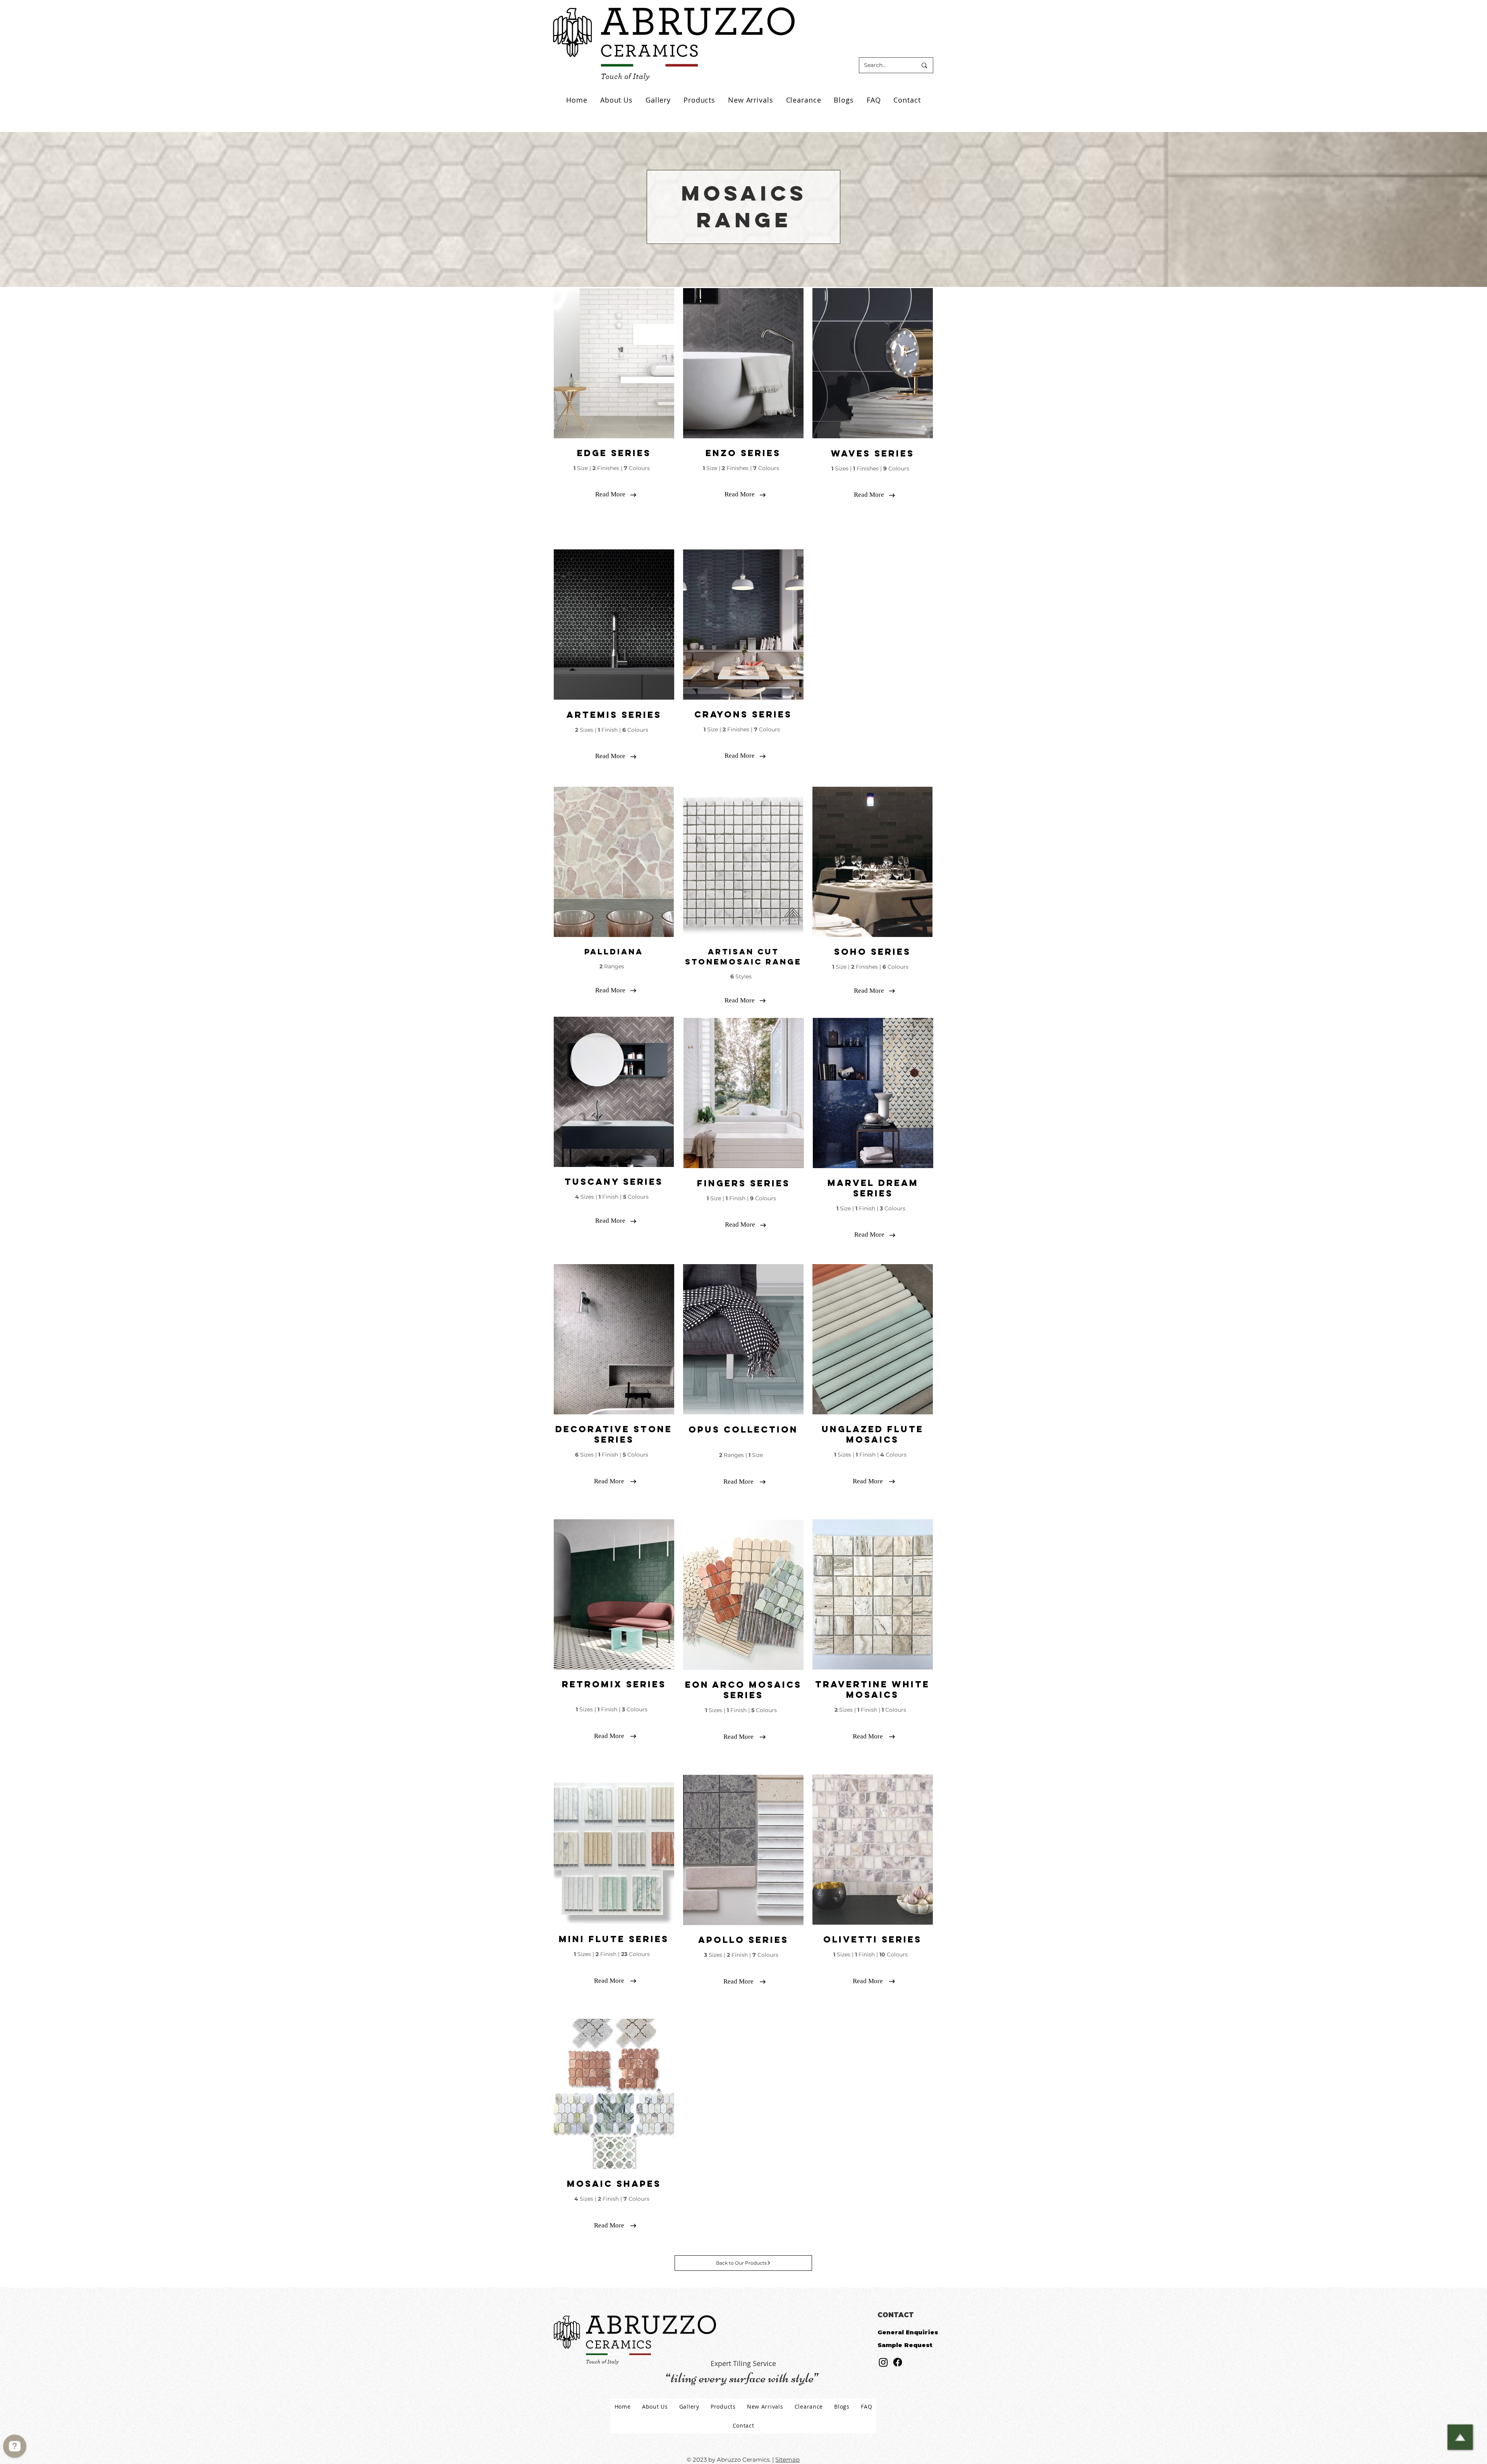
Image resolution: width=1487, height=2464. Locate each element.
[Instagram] (883, 2362)
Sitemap (787, 2460)
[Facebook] (898, 2362)
